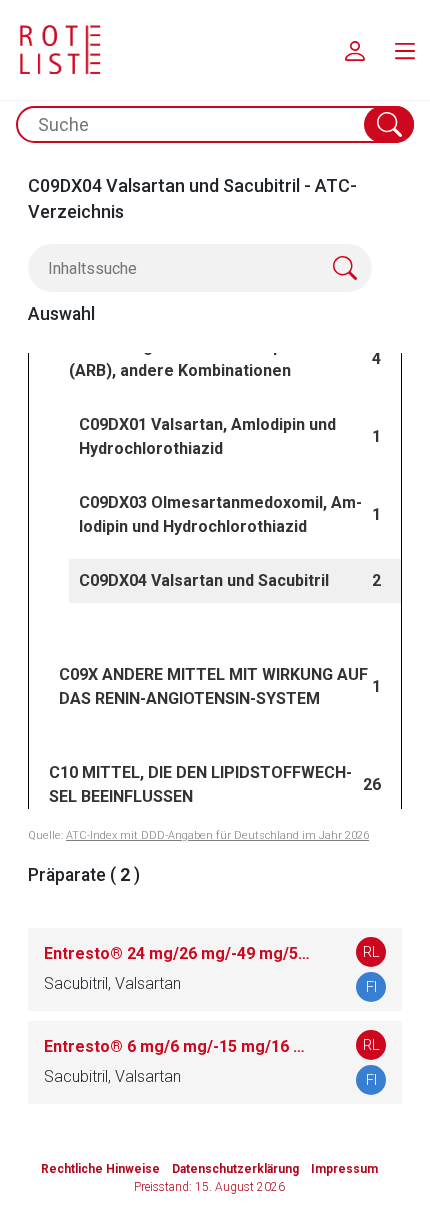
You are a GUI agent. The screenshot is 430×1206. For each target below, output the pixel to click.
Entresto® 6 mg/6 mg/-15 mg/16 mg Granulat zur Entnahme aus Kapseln (180, 1046)
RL (371, 952)
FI (371, 987)
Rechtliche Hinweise (100, 1169)
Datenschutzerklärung (235, 1169)
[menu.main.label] (405, 50)
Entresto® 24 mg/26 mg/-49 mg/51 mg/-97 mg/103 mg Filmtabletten (180, 953)
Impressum (344, 1169)
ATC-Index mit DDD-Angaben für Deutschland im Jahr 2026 (217, 835)
